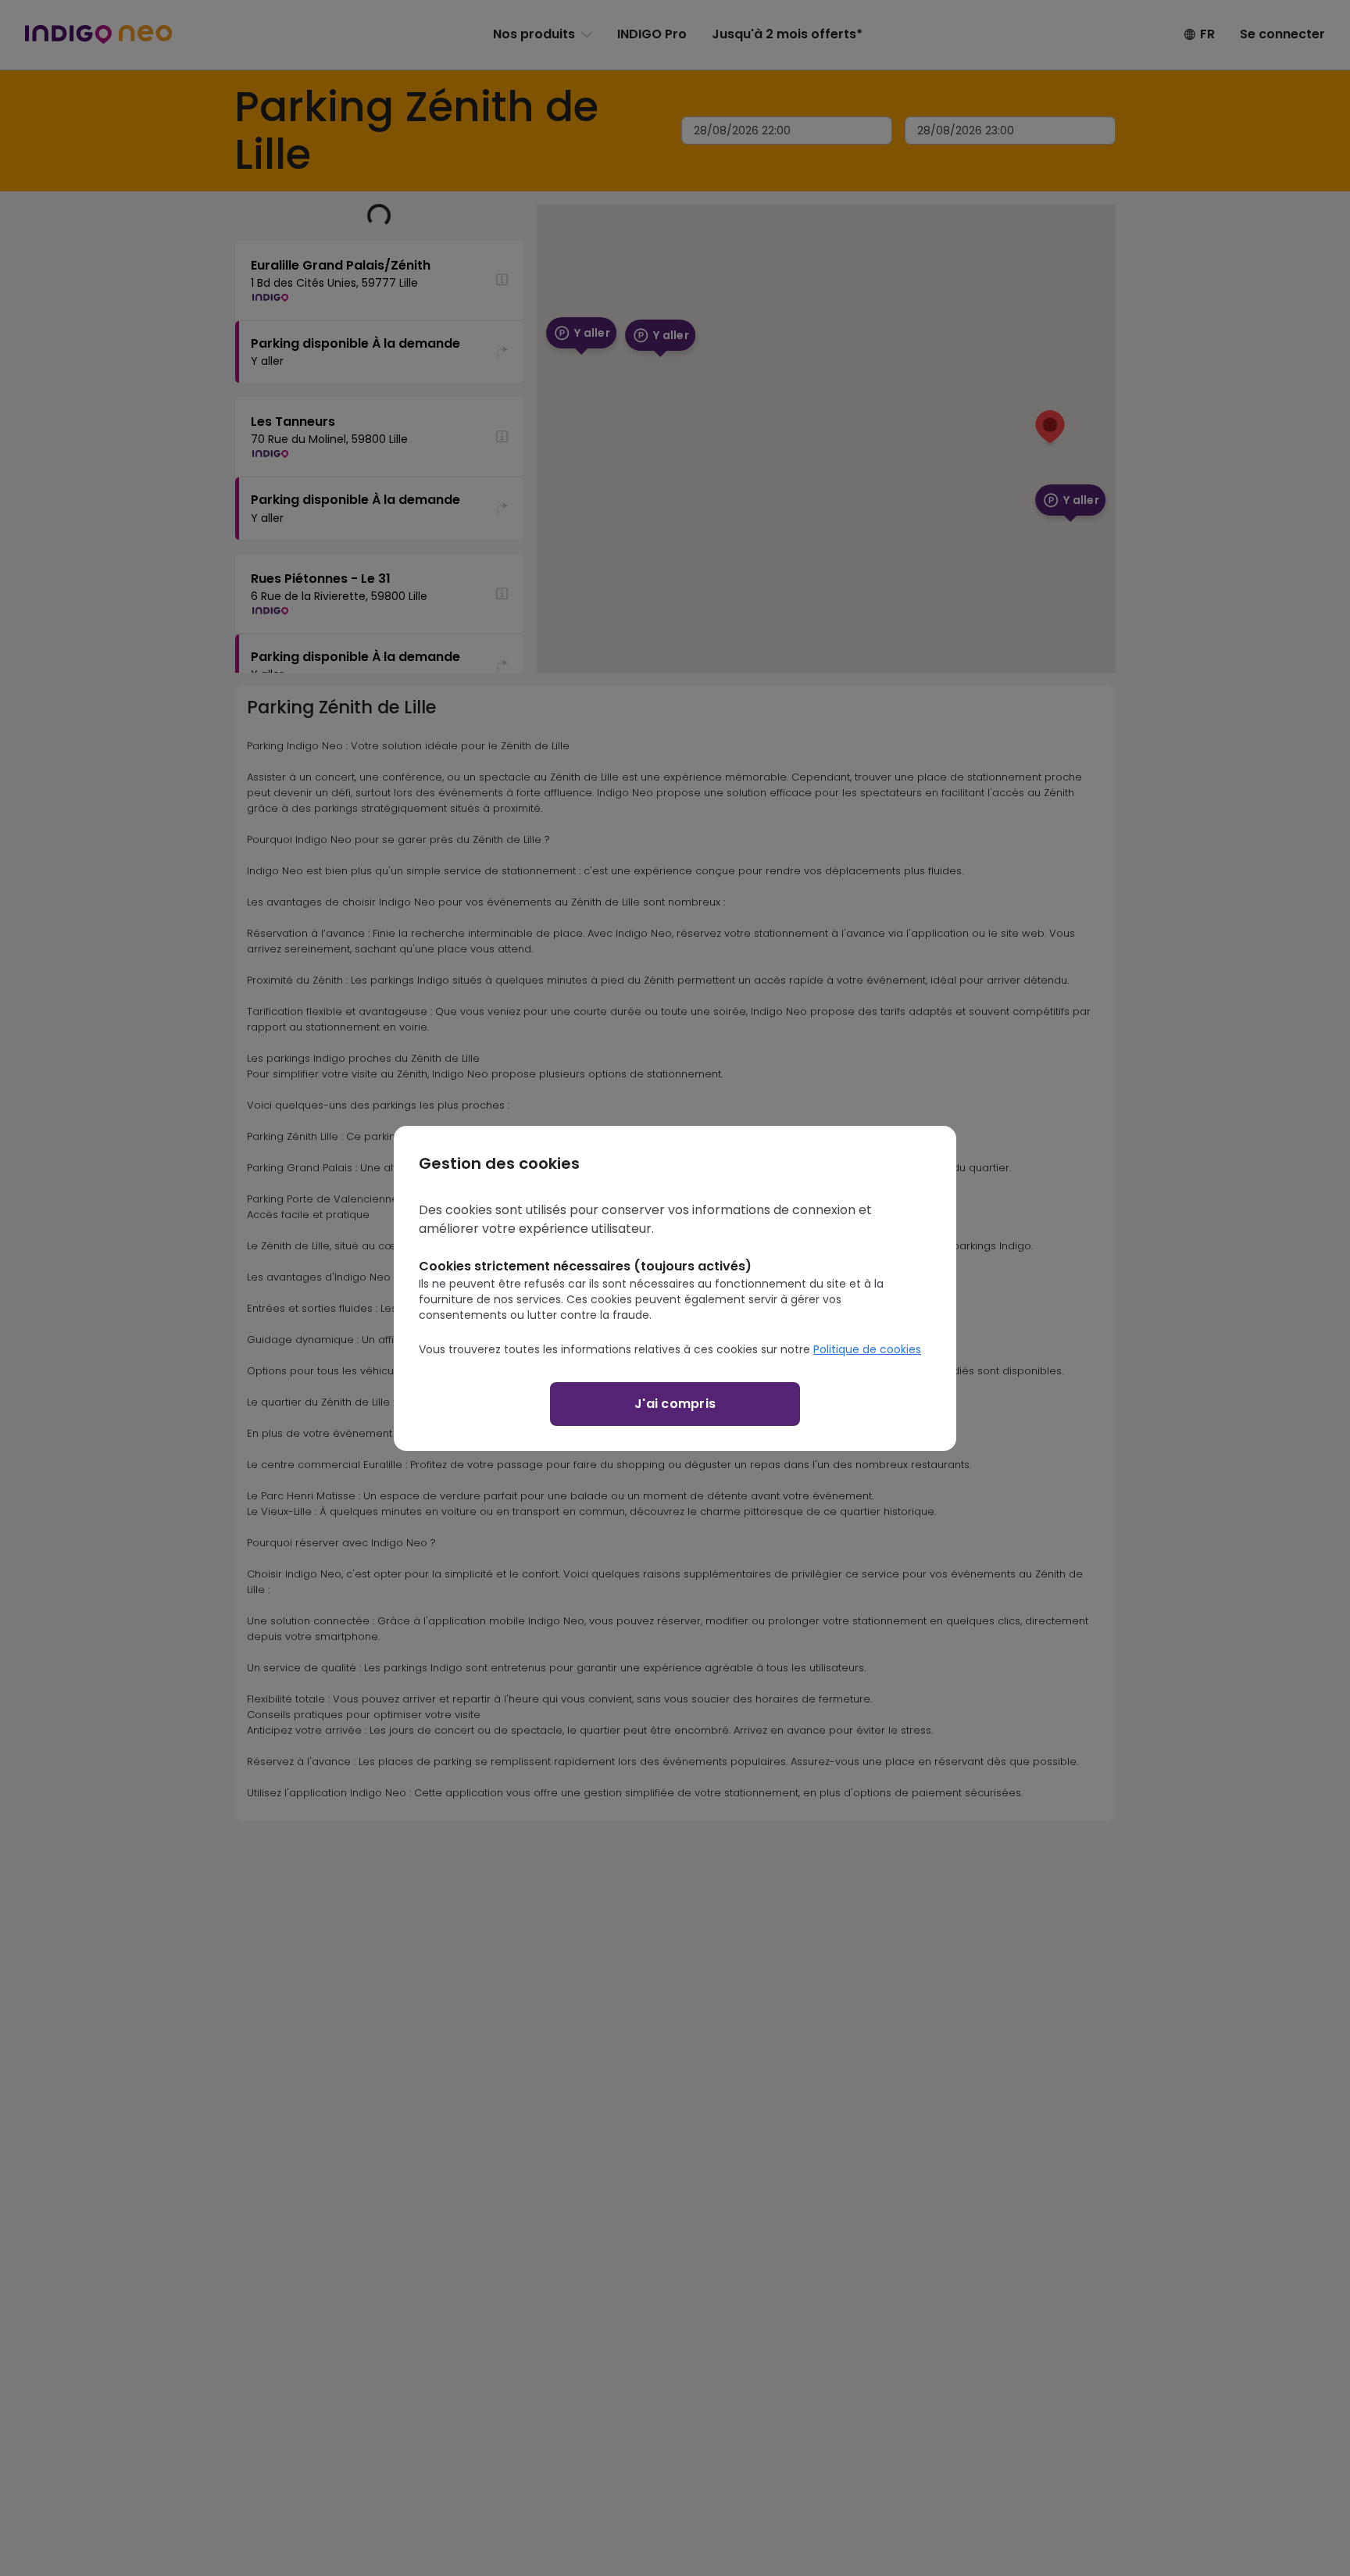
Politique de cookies (867, 1349)
